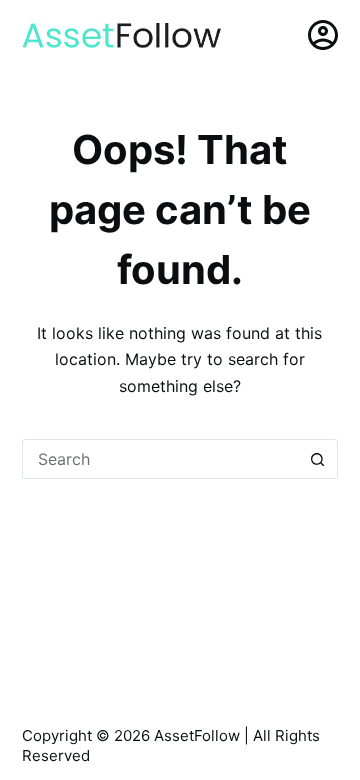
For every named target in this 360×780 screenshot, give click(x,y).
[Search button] (318, 459)
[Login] (323, 35)
